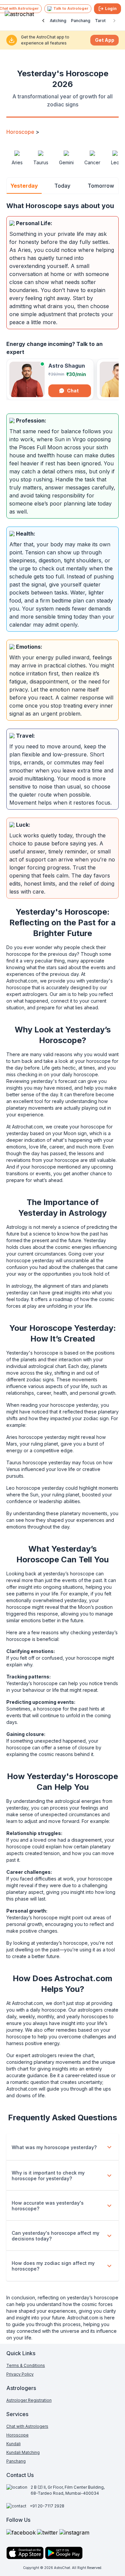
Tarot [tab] (100, 21)
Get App (105, 40)
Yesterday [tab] (24, 186)
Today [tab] (62, 186)
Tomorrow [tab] (101, 186)
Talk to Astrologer (71, 8)
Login (111, 9)
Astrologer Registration (29, 2400)
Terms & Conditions (26, 2365)
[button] (63, 2147)
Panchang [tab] (81, 21)
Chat (73, 391)
